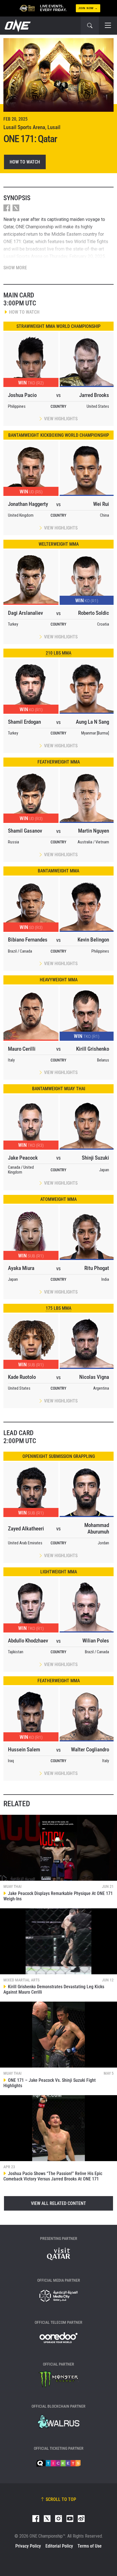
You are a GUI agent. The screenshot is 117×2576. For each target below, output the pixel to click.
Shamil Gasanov (25, 831)
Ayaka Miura (21, 1268)
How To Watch (25, 162)
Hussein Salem (24, 1750)
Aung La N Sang (92, 722)
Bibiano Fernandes (28, 940)
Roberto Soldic (94, 613)
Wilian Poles (96, 1641)
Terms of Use (90, 2546)
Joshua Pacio (22, 395)
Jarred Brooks (94, 395)
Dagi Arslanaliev (25, 613)
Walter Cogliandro (90, 1750)
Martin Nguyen (94, 831)
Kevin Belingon (93, 940)
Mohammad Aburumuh (97, 1528)
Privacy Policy (28, 2546)
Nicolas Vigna (94, 1377)
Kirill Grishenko (93, 1049)
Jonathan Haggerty (28, 504)
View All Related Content (58, 2203)
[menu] (108, 26)
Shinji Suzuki (95, 1158)
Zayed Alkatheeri (26, 1529)
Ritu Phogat (97, 1268)
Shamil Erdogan (24, 722)
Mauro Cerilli (22, 1049)
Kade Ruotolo (22, 1377)
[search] (90, 26)
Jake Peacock (23, 1158)
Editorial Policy (59, 2546)
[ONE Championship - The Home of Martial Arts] (17, 26)
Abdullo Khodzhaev (28, 1641)
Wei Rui (101, 504)
